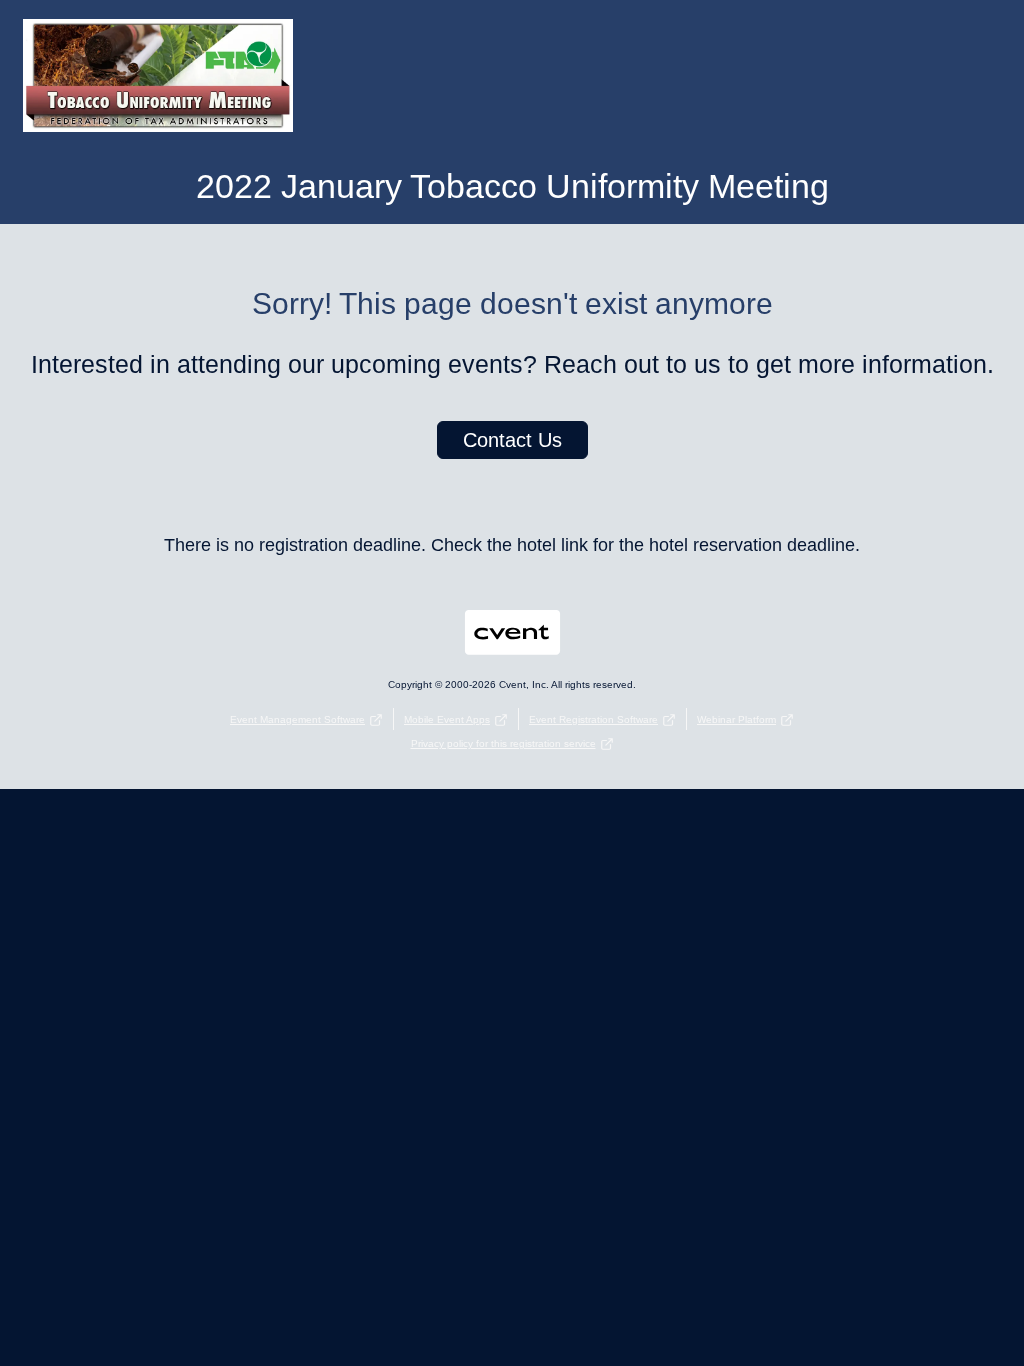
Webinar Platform (736, 719)
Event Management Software (297, 719)
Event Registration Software (593, 719)
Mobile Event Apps (447, 719)
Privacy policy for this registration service (503, 743)
